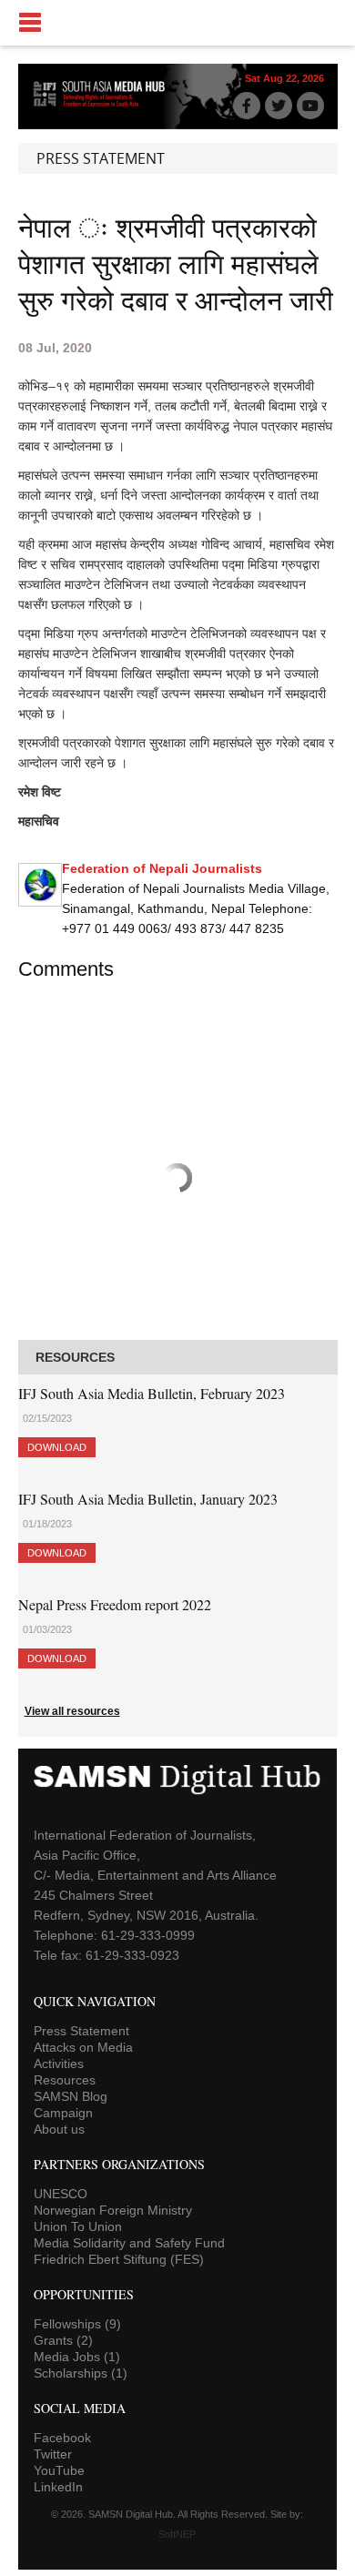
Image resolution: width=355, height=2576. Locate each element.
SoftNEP (177, 2534)
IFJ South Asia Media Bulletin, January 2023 (148, 1499)
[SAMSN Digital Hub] (105, 106)
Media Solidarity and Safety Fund (129, 2243)
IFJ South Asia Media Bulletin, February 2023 (152, 1393)
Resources (65, 2080)
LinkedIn (58, 2487)
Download (57, 1447)
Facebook (62, 2438)
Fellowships (77, 2324)
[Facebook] (247, 106)
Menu (177, 23)
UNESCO (61, 2194)
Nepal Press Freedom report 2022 (115, 1604)
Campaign (63, 2113)
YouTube (59, 2470)
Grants (63, 2340)
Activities (59, 2064)
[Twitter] (279, 106)
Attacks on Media (83, 2047)
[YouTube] (310, 106)
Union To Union (78, 2226)
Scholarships (81, 2373)
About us (59, 2129)
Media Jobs (77, 2357)
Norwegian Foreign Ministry (113, 2210)
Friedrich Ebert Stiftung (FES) (119, 2259)
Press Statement (81, 2031)
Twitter (53, 2454)
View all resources (72, 1711)
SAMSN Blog (71, 2096)
